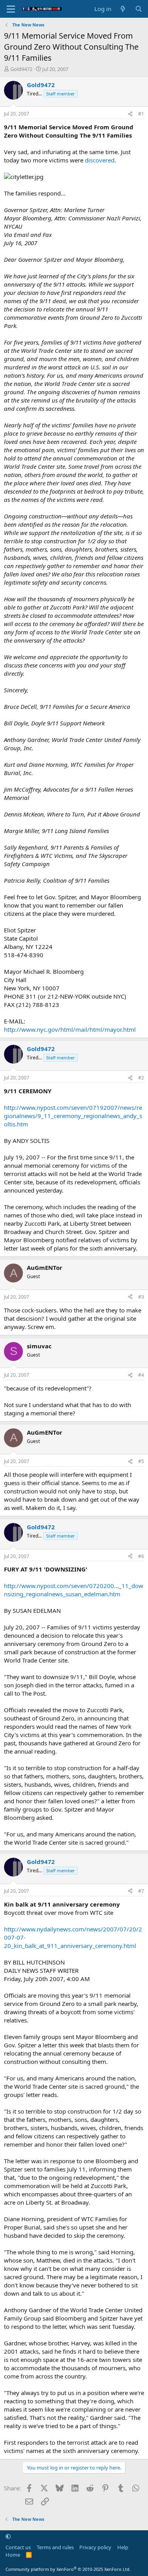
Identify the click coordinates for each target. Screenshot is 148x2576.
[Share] (130, 114)
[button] (8, 2536)
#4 (141, 1375)
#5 (141, 1461)
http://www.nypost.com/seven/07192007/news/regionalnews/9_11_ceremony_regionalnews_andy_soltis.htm (73, 1116)
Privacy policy (95, 2547)
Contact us (18, 2547)
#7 (141, 1891)
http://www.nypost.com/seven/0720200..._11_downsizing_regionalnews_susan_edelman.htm (74, 1590)
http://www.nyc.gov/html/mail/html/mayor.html (70, 1029)
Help (123, 2547)
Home (13, 2555)
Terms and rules (55, 2547)
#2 (141, 1078)
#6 (141, 1556)
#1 (141, 114)
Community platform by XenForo (68, 2569)
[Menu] (11, 9)
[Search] (139, 9)
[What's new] (123, 9)
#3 (141, 1297)
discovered (100, 160)
